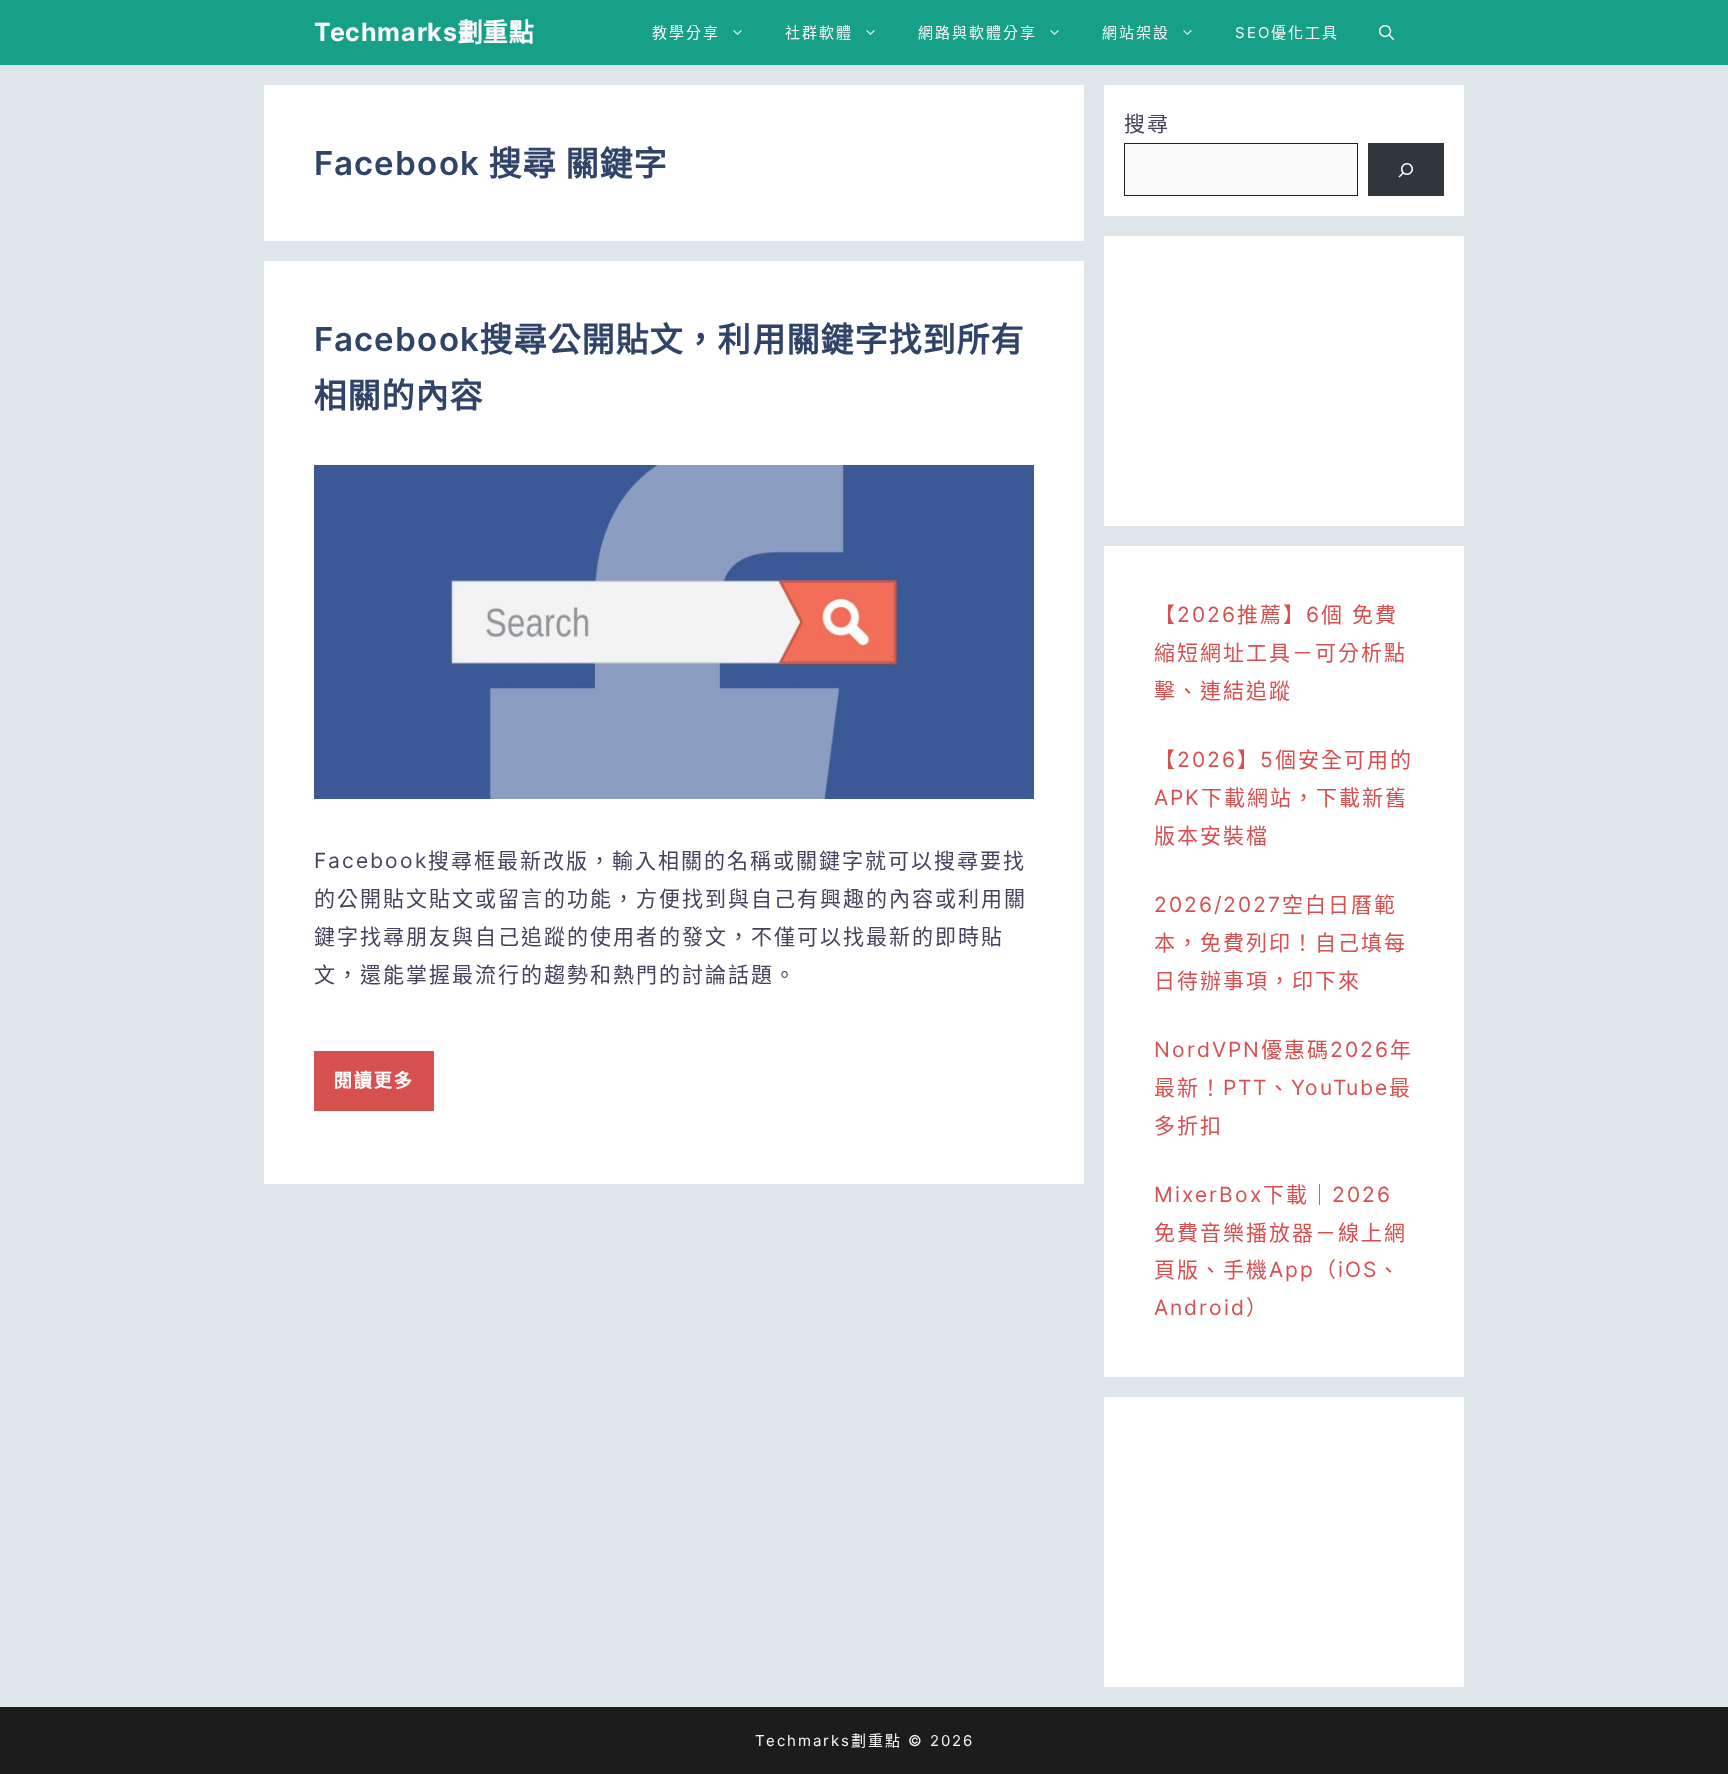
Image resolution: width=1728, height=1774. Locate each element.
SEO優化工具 (1287, 32)
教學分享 (686, 32)
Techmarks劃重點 (424, 32)
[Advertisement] (1284, 381)
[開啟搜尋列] (1386, 32)
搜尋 (1147, 123)
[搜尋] (1406, 170)
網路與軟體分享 (977, 32)
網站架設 (1136, 32)
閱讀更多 (374, 1080)
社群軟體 (819, 32)
